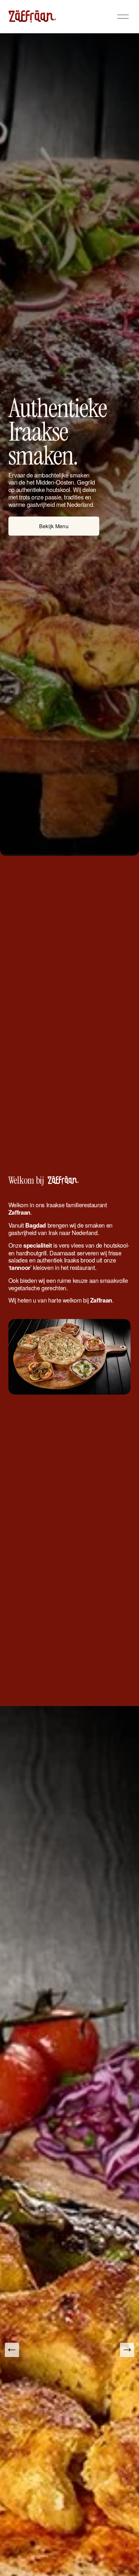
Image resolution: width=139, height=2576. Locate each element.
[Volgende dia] (127, 2350)
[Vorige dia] (12, 2350)
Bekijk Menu (54, 526)
